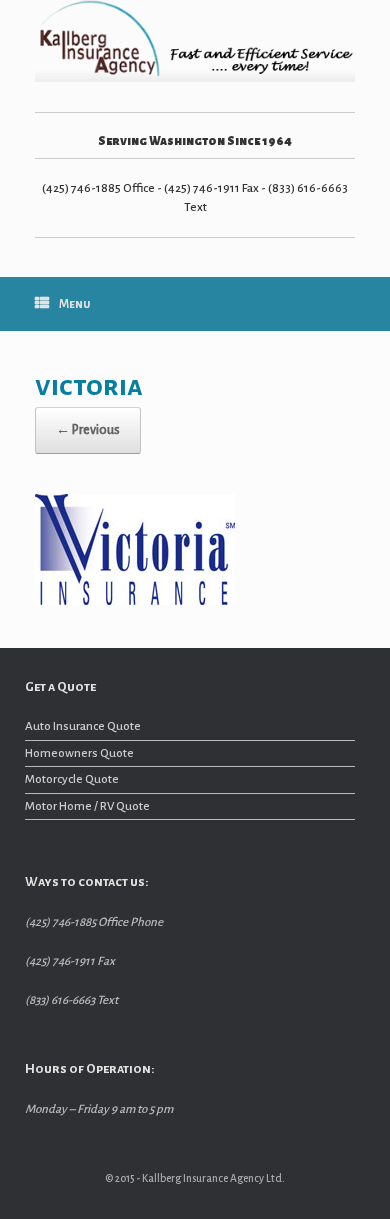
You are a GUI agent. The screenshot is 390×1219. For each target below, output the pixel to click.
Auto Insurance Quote (83, 726)
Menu (75, 304)
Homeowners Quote (79, 753)
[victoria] (135, 601)
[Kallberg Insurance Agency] (195, 41)
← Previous (88, 430)
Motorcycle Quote (72, 779)
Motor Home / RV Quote (87, 806)
